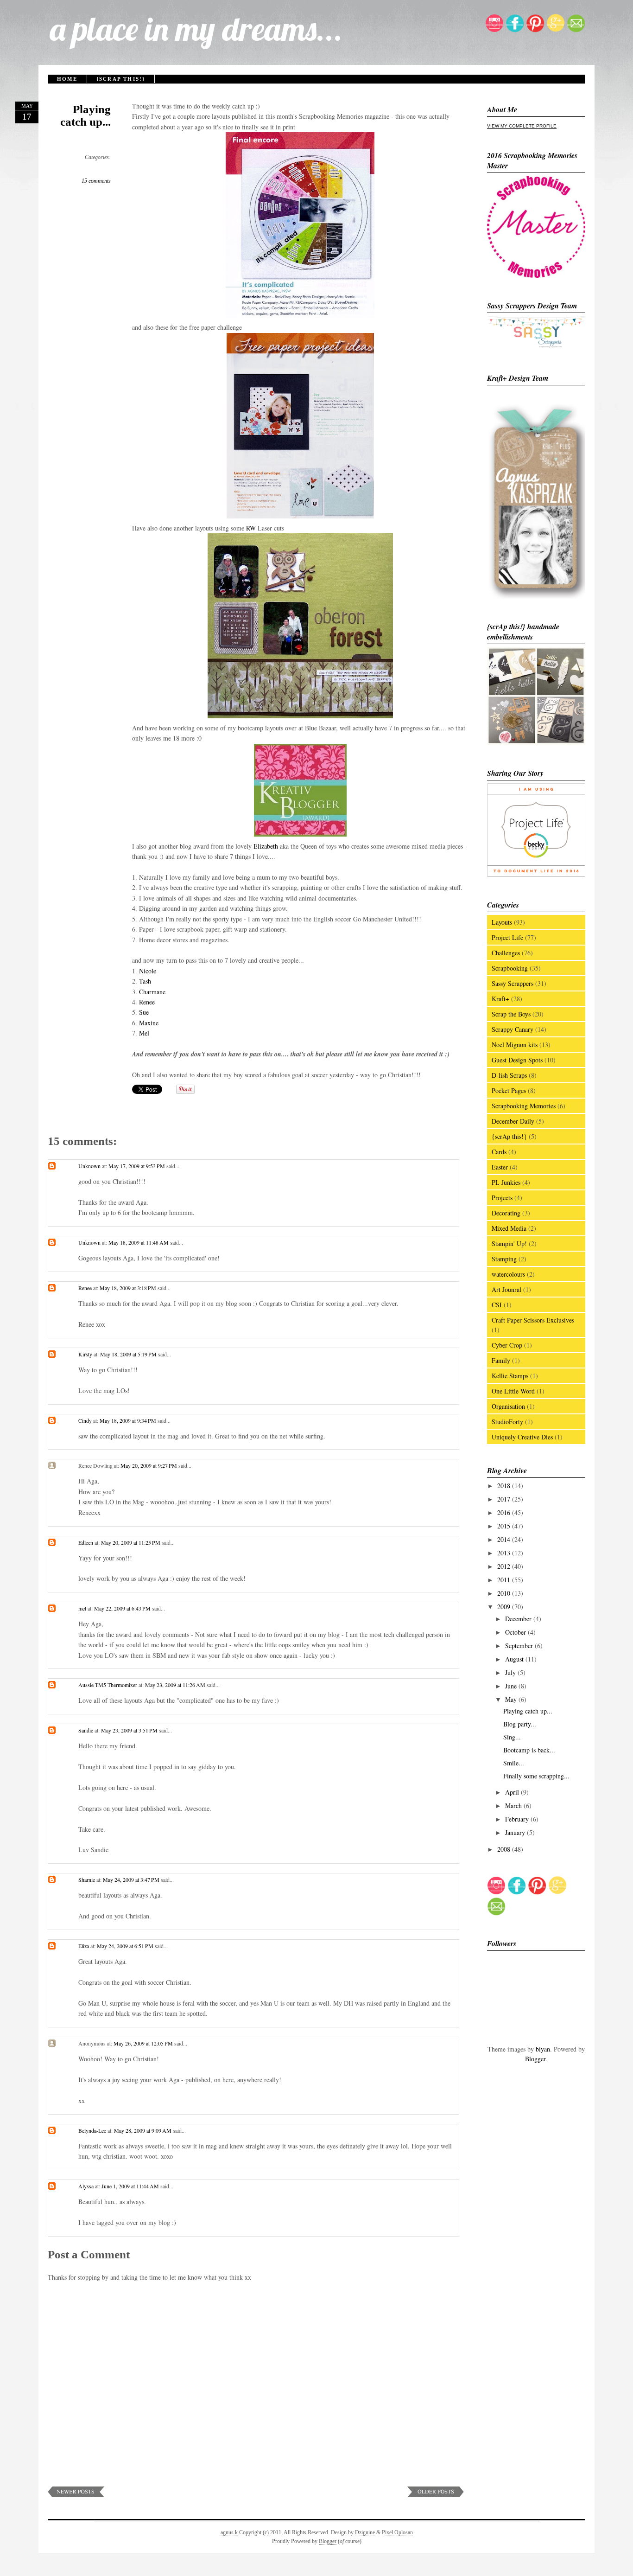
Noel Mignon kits (515, 1045)
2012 (505, 1566)
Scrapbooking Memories (524, 1106)
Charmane (152, 992)
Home (67, 79)
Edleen (86, 1542)
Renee (147, 1002)
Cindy (85, 1420)
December (519, 1619)
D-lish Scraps (509, 1075)
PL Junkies (506, 1182)
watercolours (508, 1274)
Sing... (512, 1737)
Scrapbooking (510, 968)
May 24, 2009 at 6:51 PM (126, 1946)
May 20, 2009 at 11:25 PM (131, 1542)
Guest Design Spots (517, 1060)
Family (501, 1360)
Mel (144, 1033)
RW (251, 528)
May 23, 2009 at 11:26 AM (176, 1685)
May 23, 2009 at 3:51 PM (130, 1730)
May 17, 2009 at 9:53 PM (137, 1166)
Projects (502, 1198)
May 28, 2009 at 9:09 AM (143, 2130)
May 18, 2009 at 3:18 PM (129, 1288)
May (512, 1699)
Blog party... (520, 1724)
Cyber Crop (507, 1345)
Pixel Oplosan (397, 2532)
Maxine (149, 1023)
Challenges (506, 953)
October (516, 1632)
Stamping (504, 1259)
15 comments (96, 181)
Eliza (84, 1946)
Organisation (508, 1406)
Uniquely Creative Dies (522, 1437)
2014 (505, 1539)
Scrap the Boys (511, 1014)
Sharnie (87, 1879)
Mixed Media (509, 1228)
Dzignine (365, 2532)
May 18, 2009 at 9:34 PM (129, 1420)
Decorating (506, 1213)
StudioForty (507, 1422)
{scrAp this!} (121, 79)
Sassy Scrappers (513, 983)
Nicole (148, 971)
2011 (505, 1580)
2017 (505, 1499)
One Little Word (513, 1391)
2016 (505, 1512)
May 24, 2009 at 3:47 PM (132, 1879)
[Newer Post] (76, 2495)
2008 (505, 1849)
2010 (505, 1593)
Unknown (89, 1166)
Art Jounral (506, 1289)
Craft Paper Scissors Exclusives (533, 1320)
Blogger (535, 2059)
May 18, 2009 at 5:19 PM (129, 1354)
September (520, 1646)
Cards (499, 1152)
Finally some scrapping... (536, 1776)
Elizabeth (266, 846)
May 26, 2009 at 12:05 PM (144, 2043)
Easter (500, 1167)
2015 (505, 1526)
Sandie (86, 1730)
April (513, 1792)
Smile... (514, 1763)
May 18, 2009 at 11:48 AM (139, 1242)
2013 (505, 1553)
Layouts (502, 922)
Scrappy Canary (513, 1029)
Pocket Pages (509, 1090)
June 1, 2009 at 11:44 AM (131, 2186)
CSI (497, 1305)
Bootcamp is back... (529, 1750)
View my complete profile (522, 126)
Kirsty (85, 1354)
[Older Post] (436, 2495)
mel (82, 1608)
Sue (144, 1012)
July (511, 1672)
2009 (505, 1607)
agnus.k (229, 2532)
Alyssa (86, 2186)
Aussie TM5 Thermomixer (108, 1685)
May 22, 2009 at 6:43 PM (123, 1608)
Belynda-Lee (92, 2130)
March (514, 1806)
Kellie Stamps (510, 1376)
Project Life (507, 937)
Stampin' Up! (509, 1243)
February (518, 1819)
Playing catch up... (85, 115)
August (515, 1659)
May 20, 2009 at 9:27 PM (149, 1465)
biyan (543, 2049)
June (512, 1686)
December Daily (513, 1121)
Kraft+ (500, 999)
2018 (505, 1486)
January (516, 1832)
